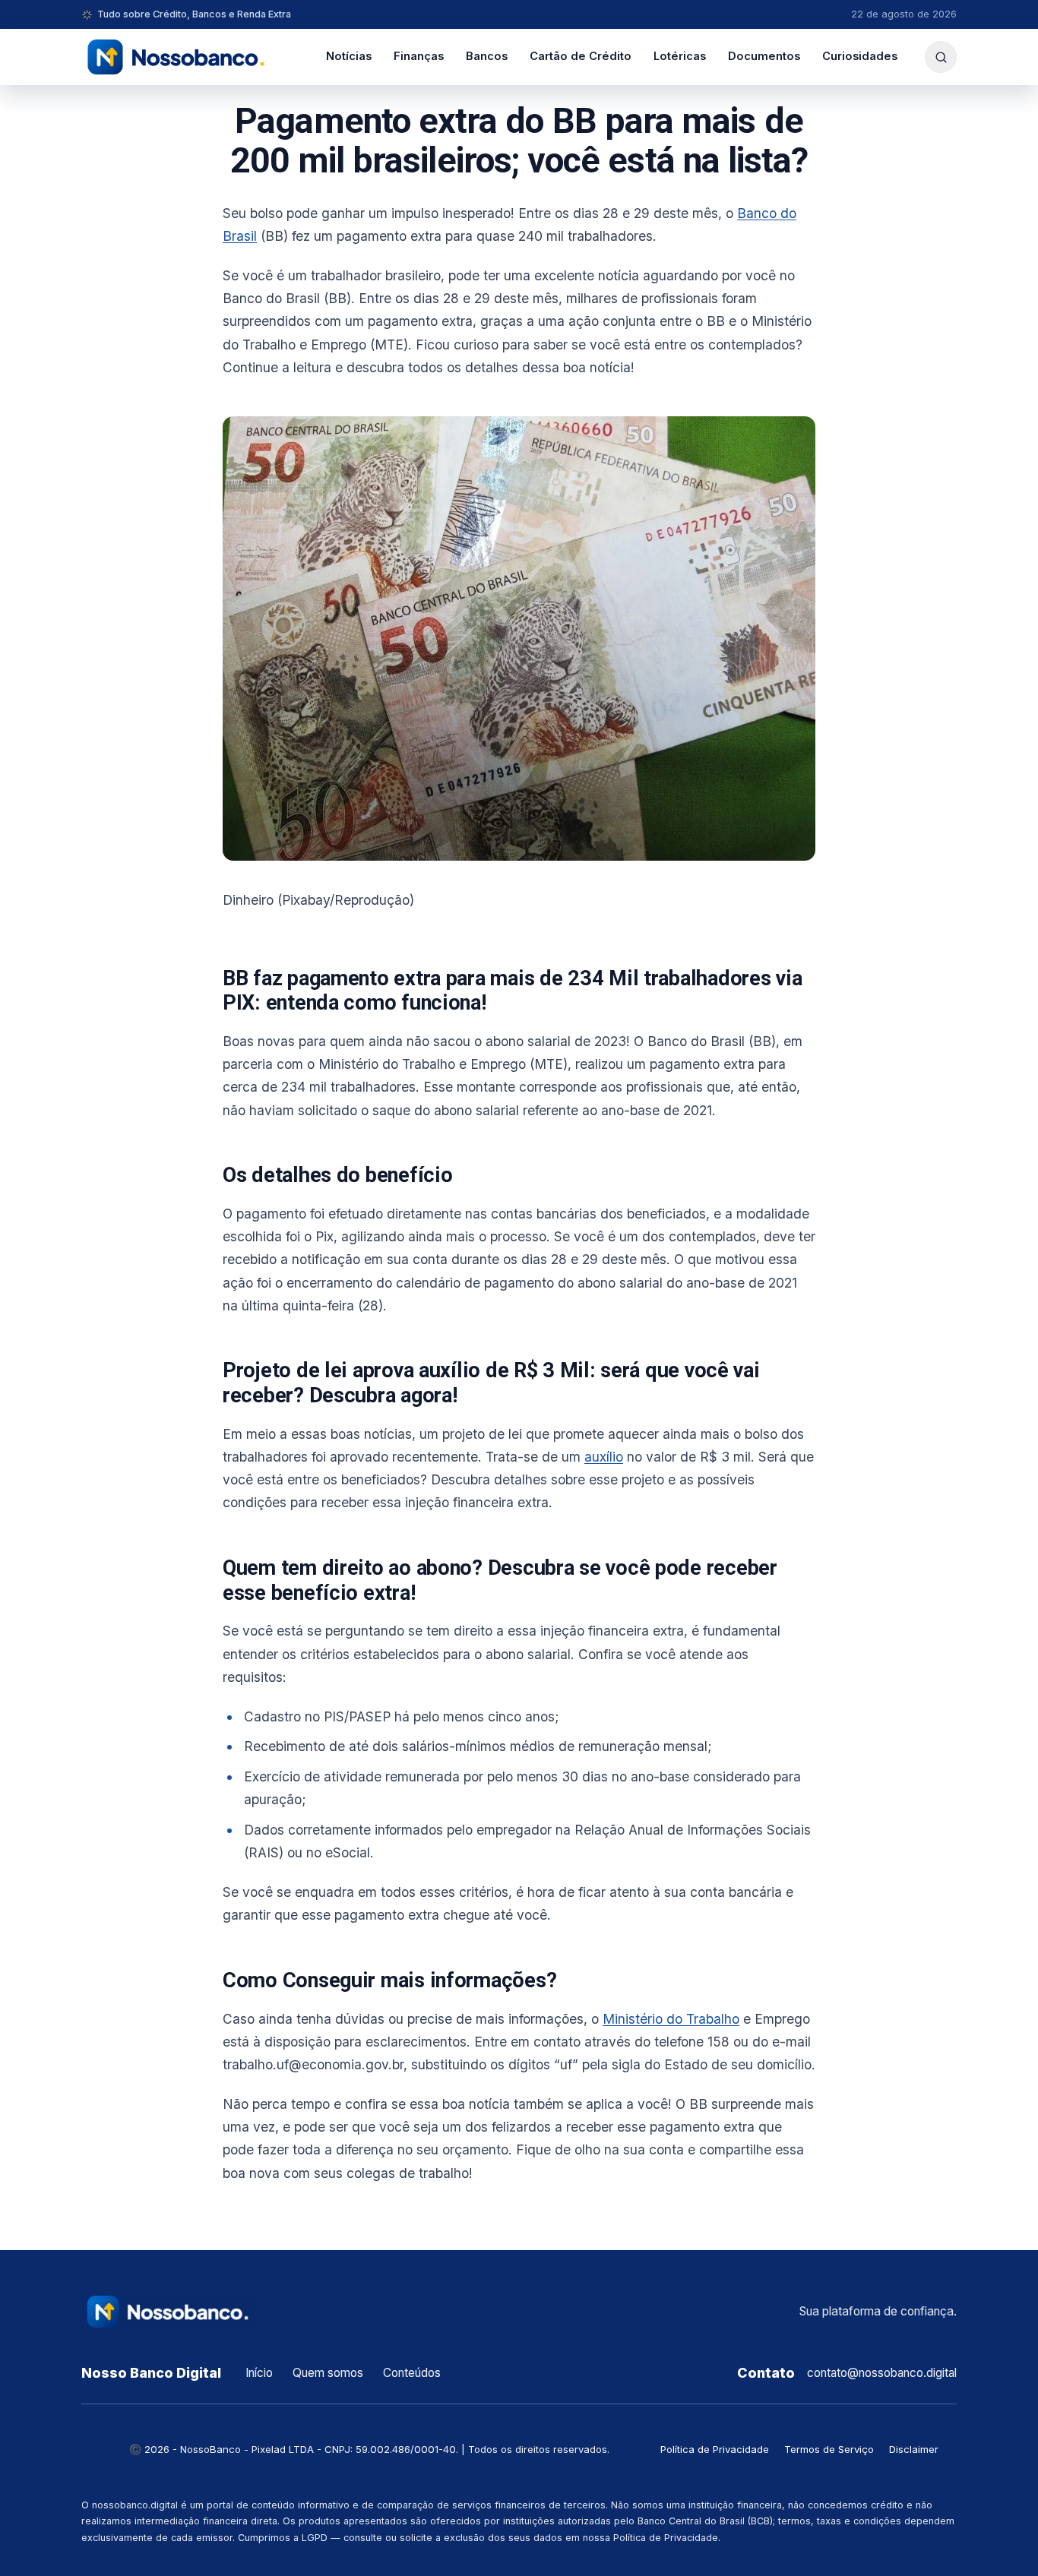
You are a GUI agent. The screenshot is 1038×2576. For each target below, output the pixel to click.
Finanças (419, 56)
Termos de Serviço (829, 2449)
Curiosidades (860, 56)
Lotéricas (680, 56)
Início (259, 2373)
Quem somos (328, 2373)
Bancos (487, 56)
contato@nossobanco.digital (882, 2373)
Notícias (349, 56)
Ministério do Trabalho (671, 2019)
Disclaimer (914, 2449)
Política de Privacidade (715, 2449)
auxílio (604, 1457)
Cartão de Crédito (581, 56)
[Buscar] (941, 57)
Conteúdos (412, 2373)
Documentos (764, 56)
